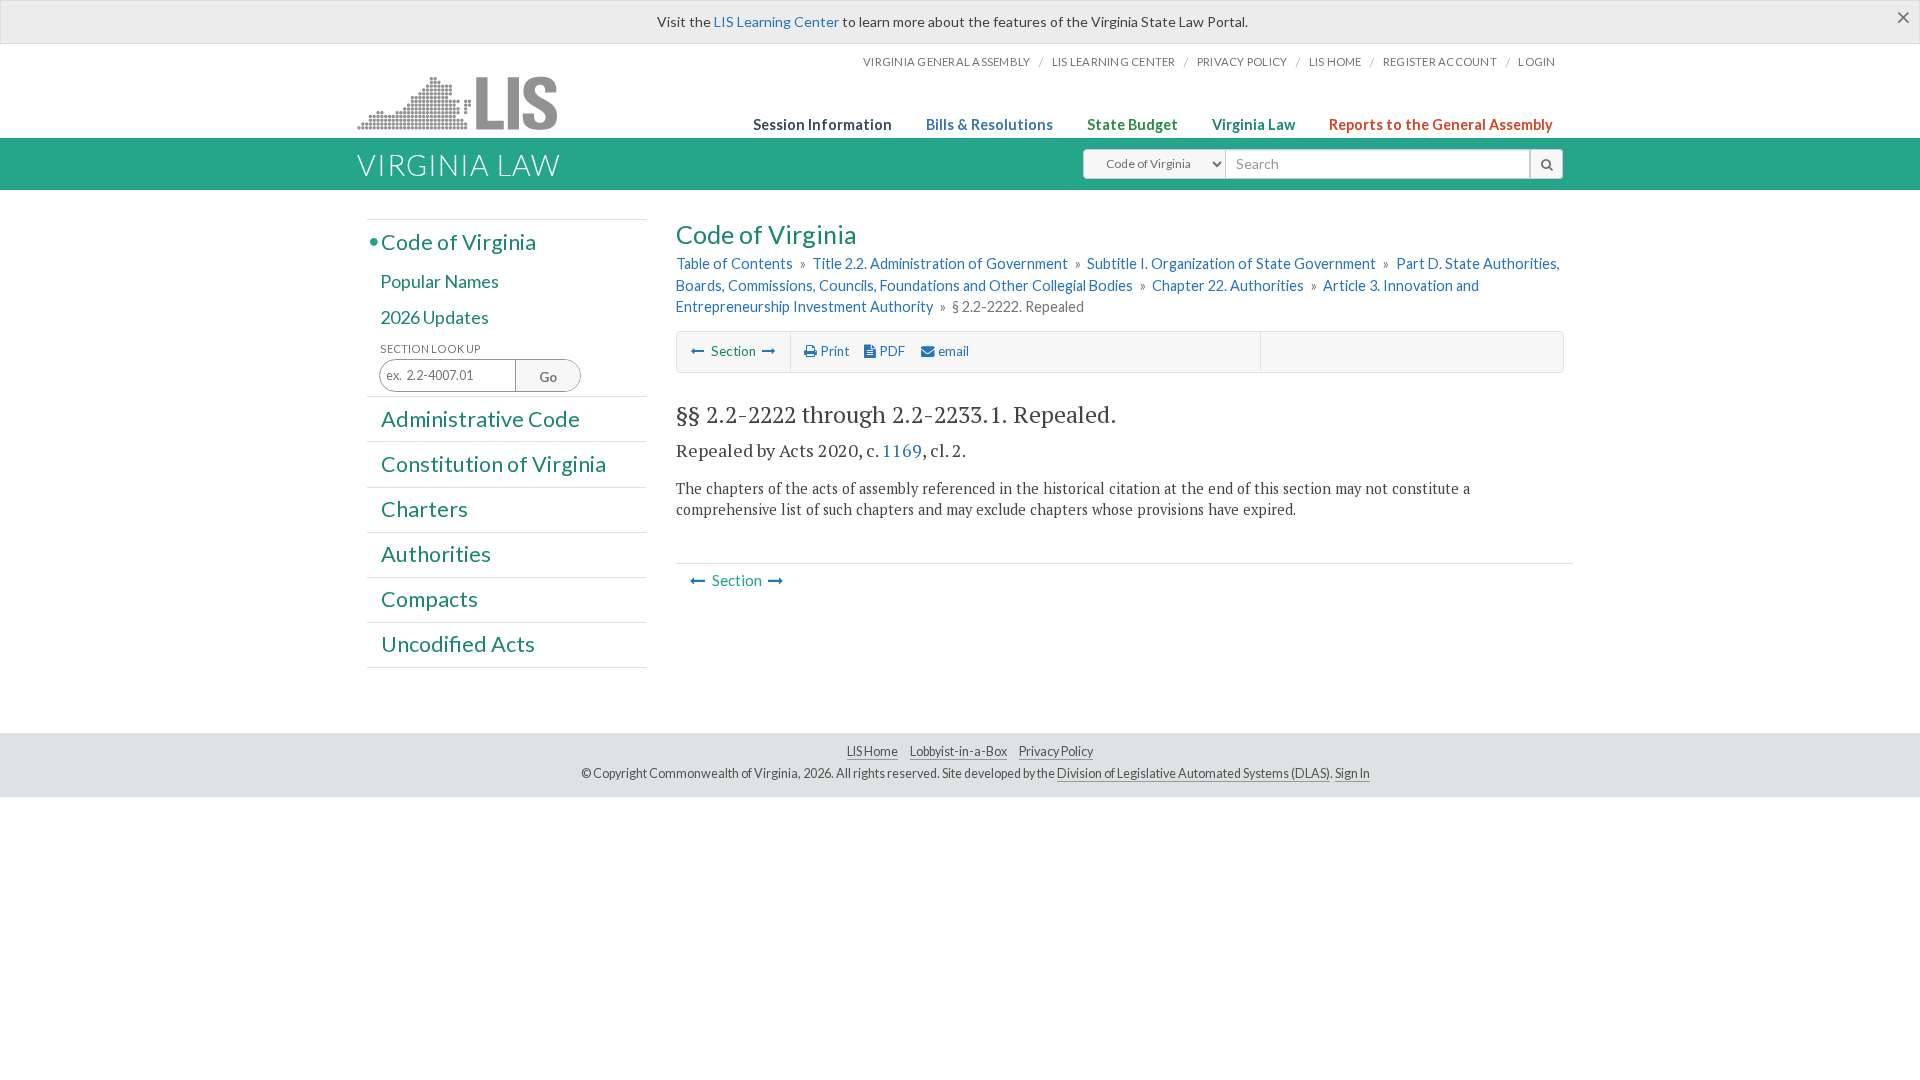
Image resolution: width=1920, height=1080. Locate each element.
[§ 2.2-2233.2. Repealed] (769, 351)
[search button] (1546, 164)
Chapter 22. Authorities (1228, 285)
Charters (424, 509)
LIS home (1335, 61)
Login (1536, 61)
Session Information (822, 124)
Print (833, 351)
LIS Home (872, 751)
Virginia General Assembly (946, 61)
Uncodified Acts (458, 644)
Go (548, 377)
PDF (890, 351)
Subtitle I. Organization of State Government (1231, 263)
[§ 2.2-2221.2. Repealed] (698, 351)
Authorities (436, 554)
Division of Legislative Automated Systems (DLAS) (1193, 773)
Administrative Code (480, 418)
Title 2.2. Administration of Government (940, 263)
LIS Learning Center (776, 21)
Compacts (429, 599)
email (952, 351)
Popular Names (439, 282)
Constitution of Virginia (493, 463)
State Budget (1132, 124)
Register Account (1440, 61)
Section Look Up (430, 348)
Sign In (1352, 773)
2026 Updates (434, 317)
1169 (902, 450)
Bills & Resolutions (989, 124)
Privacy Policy (1242, 61)
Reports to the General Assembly (1441, 124)
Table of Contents (734, 263)
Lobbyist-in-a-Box (958, 751)
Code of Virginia (458, 241)
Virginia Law (1253, 124)
